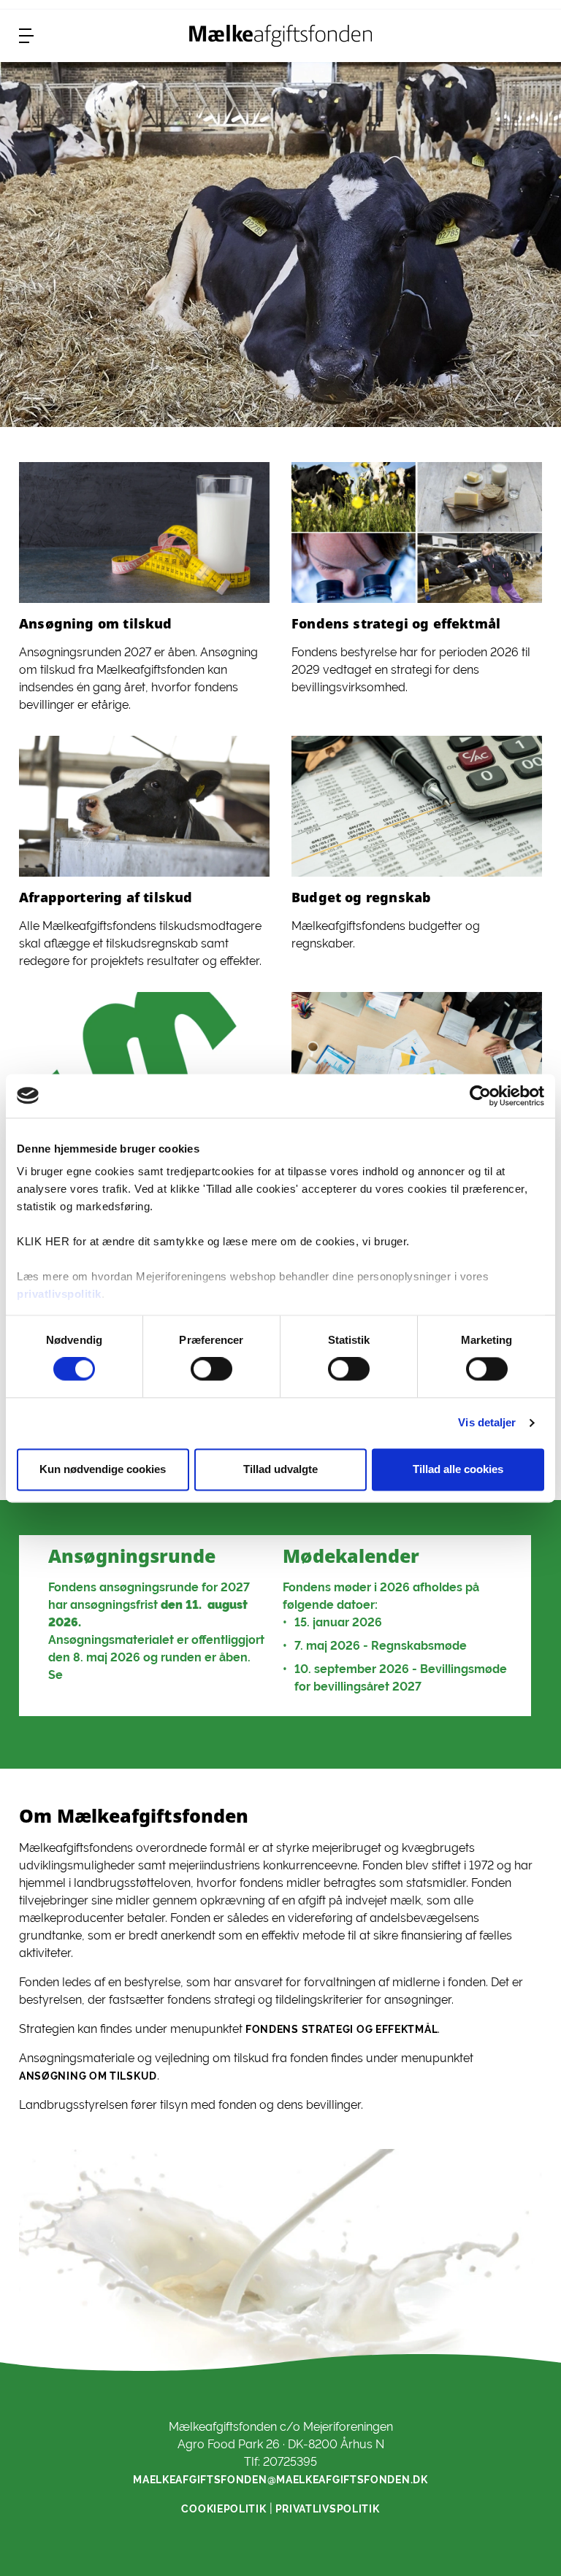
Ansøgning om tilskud (88, 2076)
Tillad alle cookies (458, 1469)
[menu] (26, 36)
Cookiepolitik (224, 2509)
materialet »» (107, 1675)
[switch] (211, 1369)
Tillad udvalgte (280, 1469)
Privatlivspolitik (328, 2509)
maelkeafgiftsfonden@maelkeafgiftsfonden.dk (280, 2480)
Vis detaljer (487, 1423)
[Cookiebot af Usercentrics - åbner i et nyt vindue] (480, 1096)
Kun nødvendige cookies (103, 1469)
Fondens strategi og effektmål (341, 2029)
